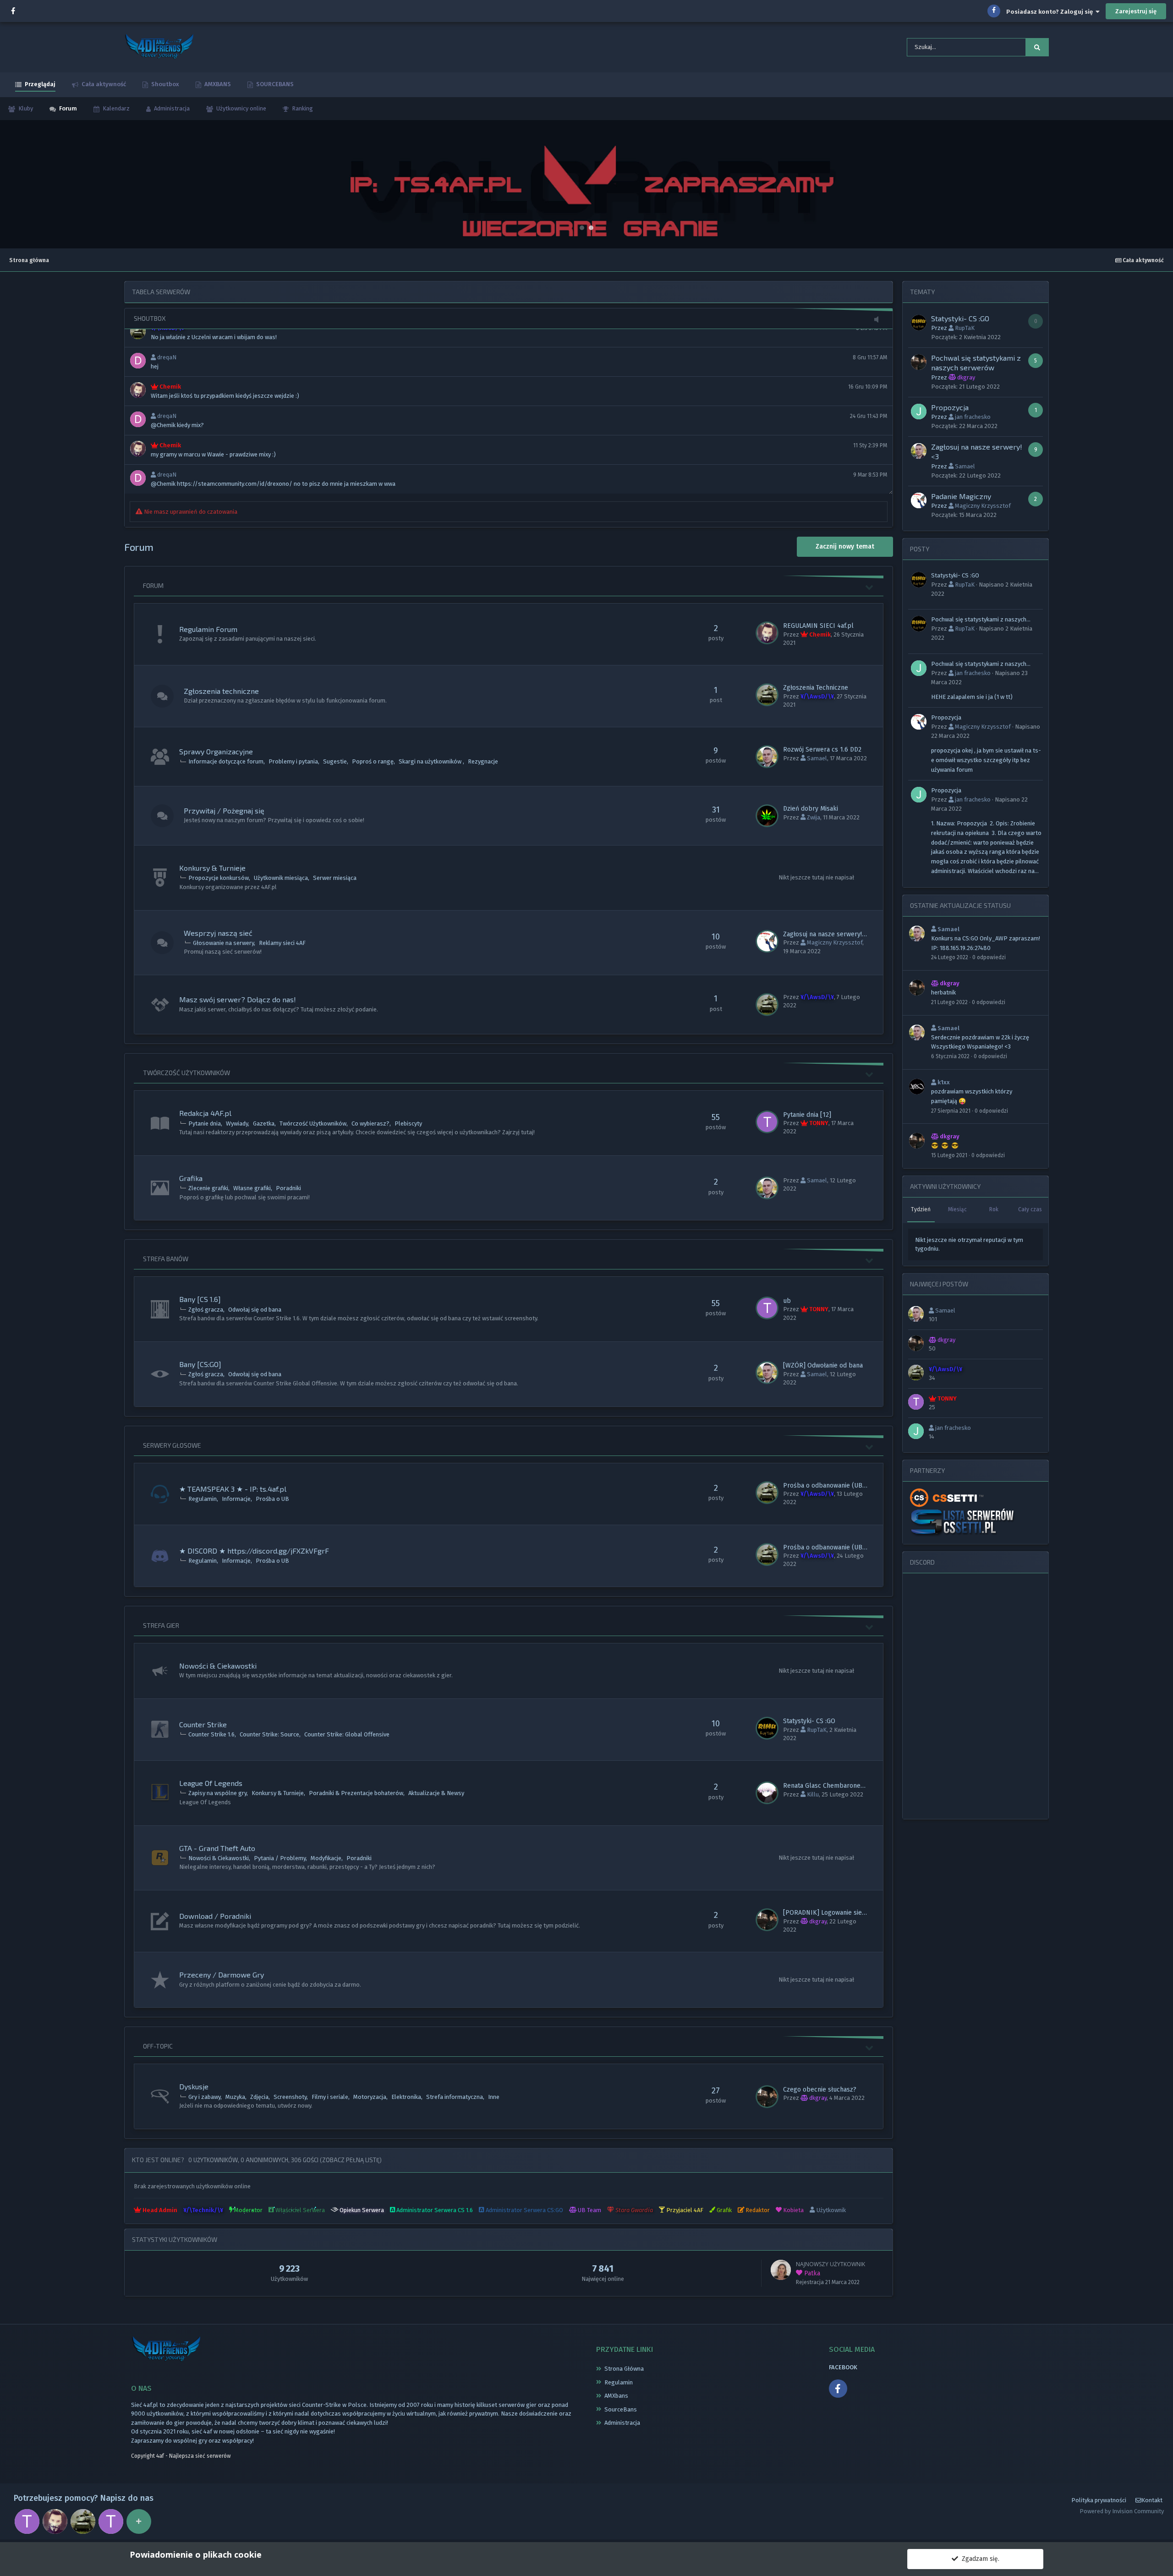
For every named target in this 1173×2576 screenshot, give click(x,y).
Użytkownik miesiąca (281, 878)
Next (1161, 184)
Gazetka (264, 1123)
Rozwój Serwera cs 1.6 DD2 (822, 750)
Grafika (191, 1178)
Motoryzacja (370, 2097)
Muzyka (235, 2097)
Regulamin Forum (208, 629)
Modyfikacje (326, 1858)
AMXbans (616, 2396)
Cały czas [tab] (1030, 1209)
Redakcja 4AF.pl (205, 1113)
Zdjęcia (259, 2097)
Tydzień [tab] (921, 1209)
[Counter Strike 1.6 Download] (963, 1522)
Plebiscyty (408, 1123)
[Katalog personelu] (139, 2521)
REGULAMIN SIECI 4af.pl (818, 626)
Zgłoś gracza (206, 1310)
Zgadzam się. (979, 2559)
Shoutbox (164, 84)
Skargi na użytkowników (431, 761)
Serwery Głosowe (172, 1445)
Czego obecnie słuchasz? (820, 2090)
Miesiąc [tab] (957, 1209)
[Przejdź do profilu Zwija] (767, 816)
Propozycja (950, 407)
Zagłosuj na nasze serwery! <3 (827, 934)
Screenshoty (290, 2097)
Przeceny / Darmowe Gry (222, 1975)
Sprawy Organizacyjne (216, 751)
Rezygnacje (483, 761)
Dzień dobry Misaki (811, 809)
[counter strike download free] (946, 1497)
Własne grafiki (252, 1188)
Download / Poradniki (215, 1916)
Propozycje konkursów (219, 878)
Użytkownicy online (241, 108)
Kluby (25, 108)
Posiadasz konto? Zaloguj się (1051, 12)
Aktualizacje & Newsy (436, 1793)
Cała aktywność (103, 84)
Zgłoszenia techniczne (221, 691)
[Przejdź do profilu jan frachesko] (919, 412)
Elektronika (406, 2097)
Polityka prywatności (1099, 2500)
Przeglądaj (39, 84)
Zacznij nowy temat (845, 547)
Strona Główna (624, 2369)
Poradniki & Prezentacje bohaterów (356, 1793)
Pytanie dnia (205, 1123)
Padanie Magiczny (961, 496)
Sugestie (335, 761)
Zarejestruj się (1136, 11)
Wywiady (237, 1123)
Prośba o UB (272, 1499)
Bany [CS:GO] (200, 1364)
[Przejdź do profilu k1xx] (917, 1087)
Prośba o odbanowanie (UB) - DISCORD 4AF (847, 1547)
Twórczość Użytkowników (186, 1073)
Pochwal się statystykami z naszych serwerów (979, 620)
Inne (494, 2097)
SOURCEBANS (274, 84)
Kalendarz (115, 108)
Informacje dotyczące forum (226, 761)
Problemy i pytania (293, 761)
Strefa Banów (166, 1259)
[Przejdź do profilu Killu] (767, 1793)
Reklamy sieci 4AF (282, 943)
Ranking (302, 108)
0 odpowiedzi (989, 957)
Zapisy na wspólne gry (217, 1793)
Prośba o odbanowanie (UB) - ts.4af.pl (839, 1486)
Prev (12, 184)
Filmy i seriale (330, 2097)
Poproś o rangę (373, 761)
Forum (67, 108)
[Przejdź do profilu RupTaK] (767, 1728)
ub (787, 1301)
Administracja (171, 108)
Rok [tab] (994, 1209)
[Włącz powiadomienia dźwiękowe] (879, 320)
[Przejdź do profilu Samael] (767, 757)
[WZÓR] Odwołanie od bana (823, 1365)
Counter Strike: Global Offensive (347, 1734)
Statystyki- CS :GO (809, 1721)
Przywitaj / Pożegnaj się (224, 810)
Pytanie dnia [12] (807, 1115)
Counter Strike (203, 1724)
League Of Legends (211, 1783)
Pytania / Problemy (280, 1858)
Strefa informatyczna (455, 2097)
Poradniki (288, 1188)
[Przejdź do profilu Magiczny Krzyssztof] (767, 941)
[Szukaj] (1037, 47)
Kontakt (1152, 2500)
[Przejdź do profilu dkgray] (767, 1920)
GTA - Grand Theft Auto (217, 1848)
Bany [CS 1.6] (200, 1299)
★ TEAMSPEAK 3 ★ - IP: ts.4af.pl (233, 1489)
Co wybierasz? (370, 1123)
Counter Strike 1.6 (211, 1734)
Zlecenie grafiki (208, 1188)
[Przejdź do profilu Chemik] (767, 633)
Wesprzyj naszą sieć (218, 933)
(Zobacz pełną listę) (351, 2160)
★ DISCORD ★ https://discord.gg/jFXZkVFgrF (254, 1551)
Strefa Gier (161, 1625)
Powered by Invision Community (1122, 2511)
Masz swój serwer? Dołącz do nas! (238, 999)
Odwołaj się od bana (255, 1310)
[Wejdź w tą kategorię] (870, 587)
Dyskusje (194, 2086)
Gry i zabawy (204, 2097)
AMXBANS (217, 84)
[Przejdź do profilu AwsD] (767, 695)
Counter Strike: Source (269, 1734)
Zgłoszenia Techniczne (816, 688)
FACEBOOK (843, 2367)
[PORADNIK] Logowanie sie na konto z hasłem (850, 1913)
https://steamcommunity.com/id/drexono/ (235, 484)
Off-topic (158, 2046)
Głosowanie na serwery (223, 943)
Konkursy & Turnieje (212, 868)
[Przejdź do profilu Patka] (781, 2270)
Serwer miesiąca (335, 878)
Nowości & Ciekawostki (218, 1666)
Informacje (236, 1499)
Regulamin (203, 1499)
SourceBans (621, 2409)
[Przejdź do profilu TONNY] (767, 1122)
